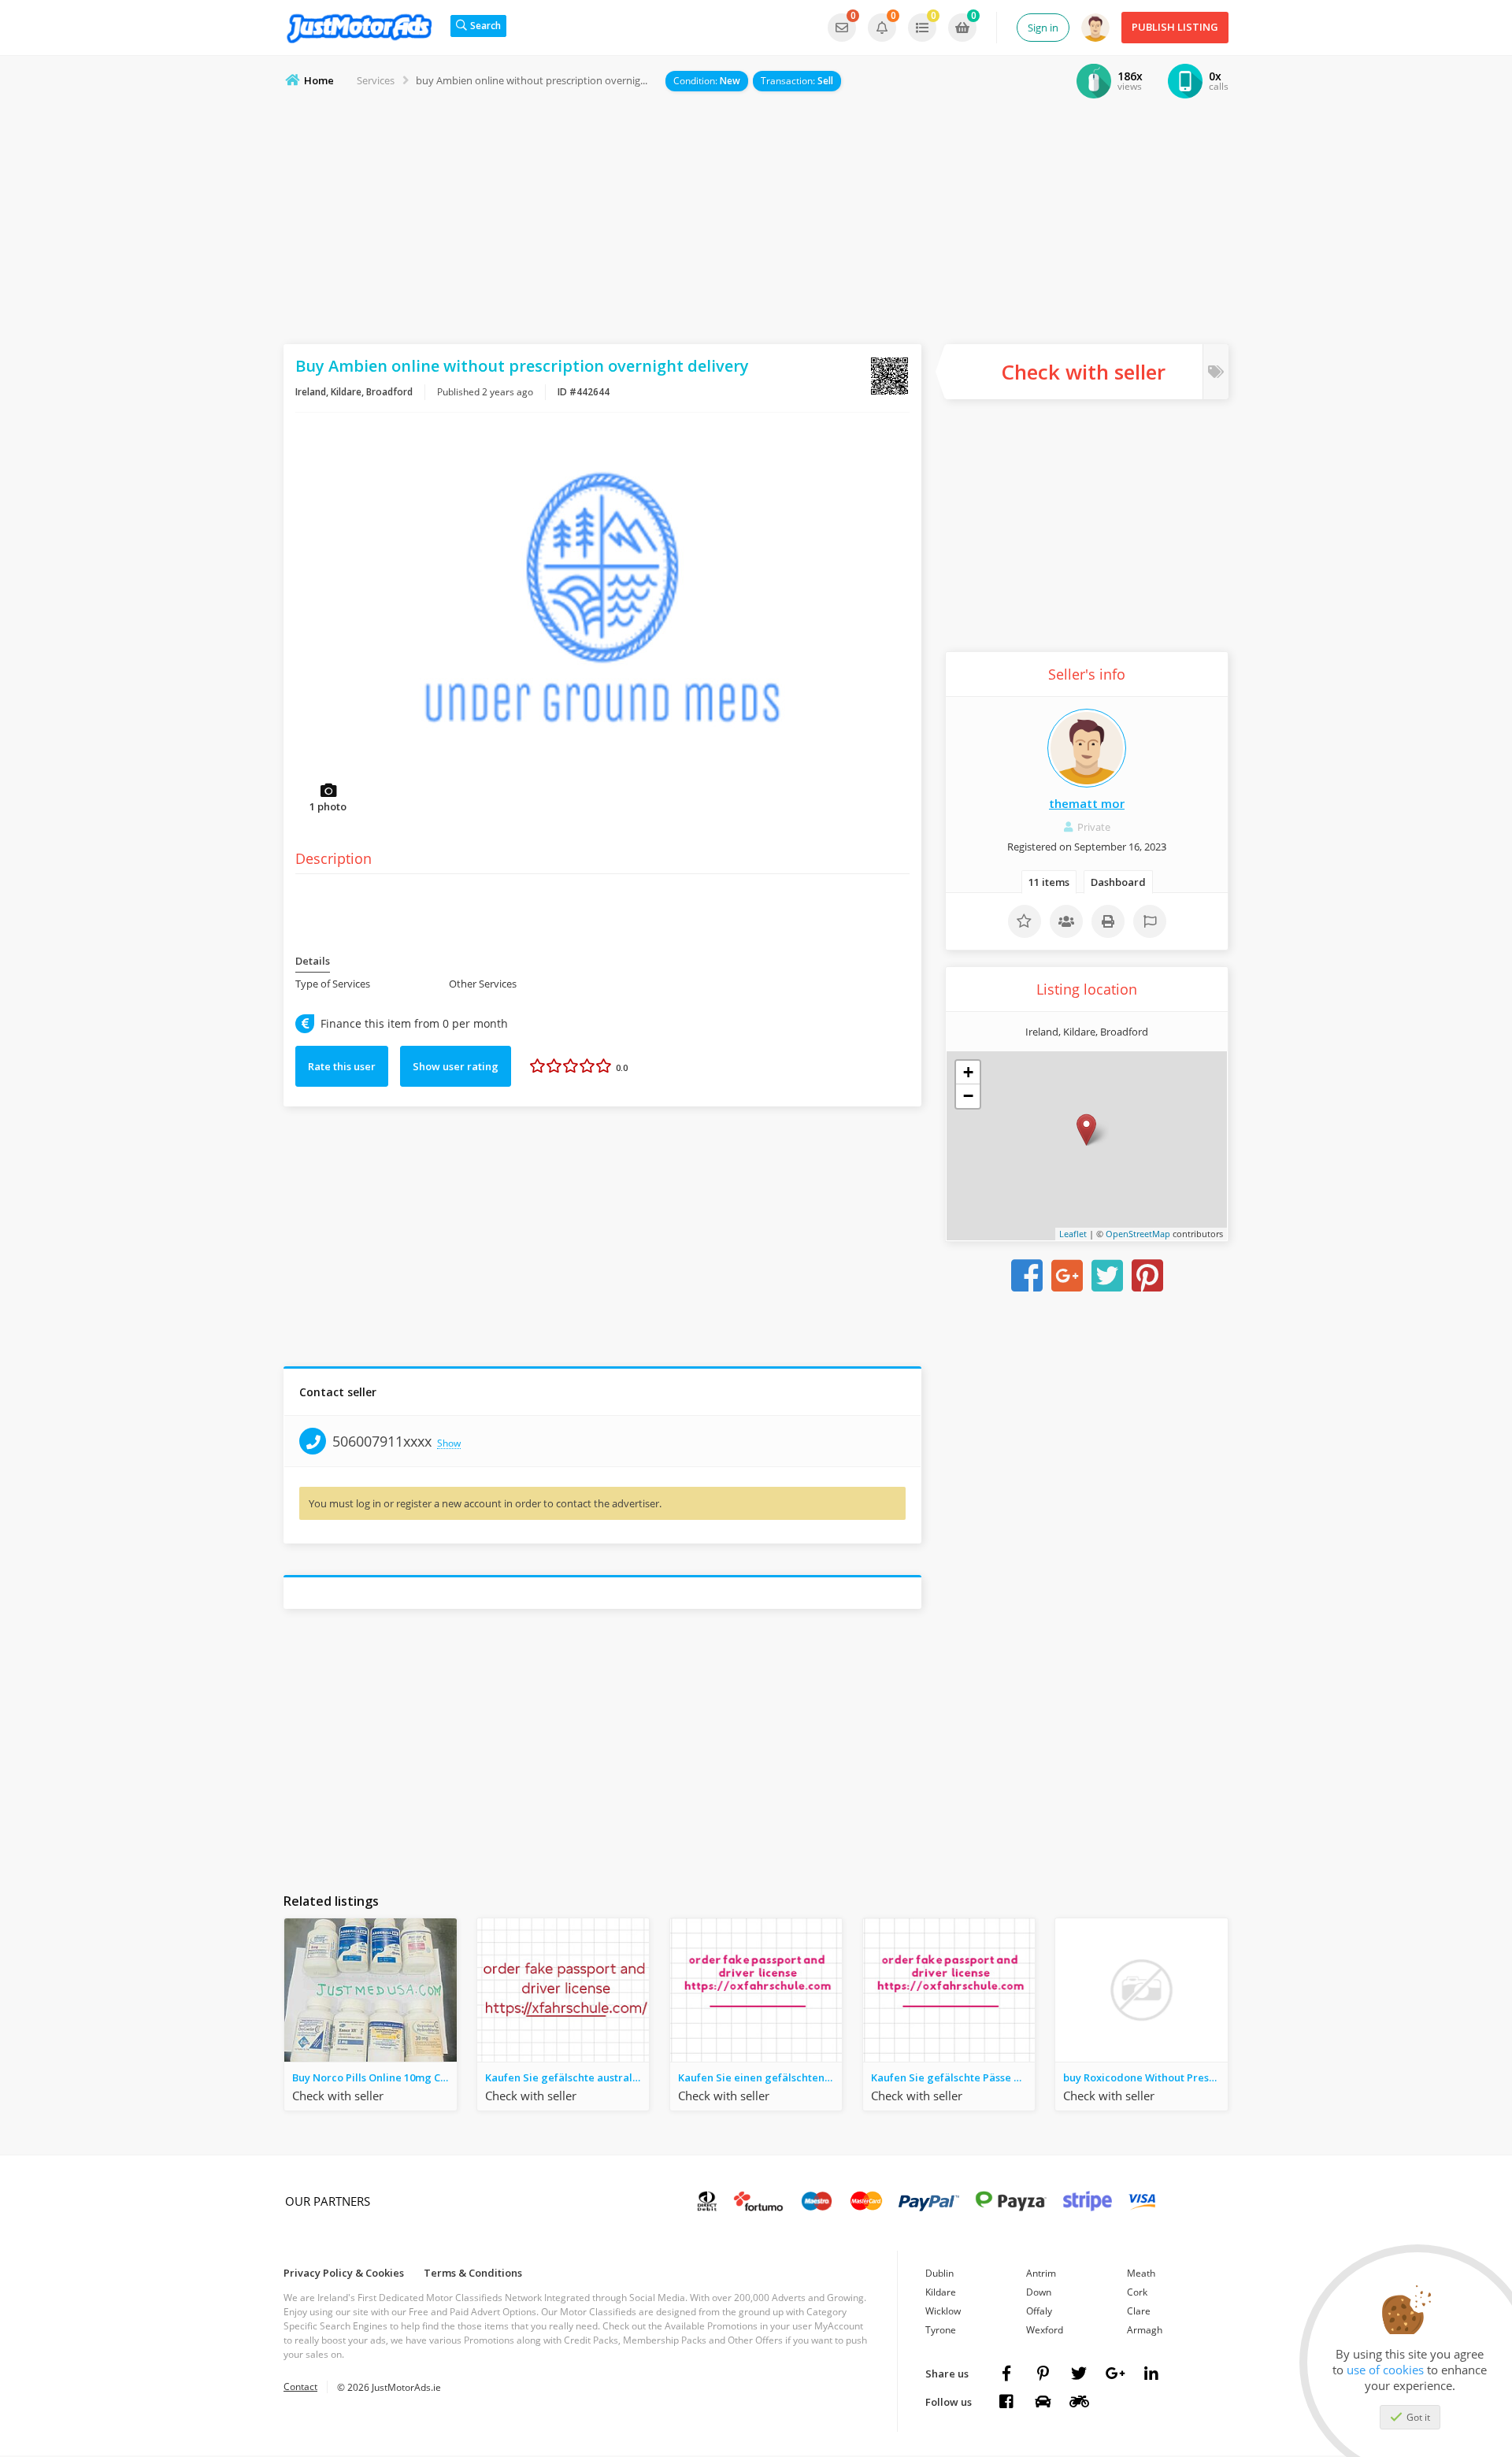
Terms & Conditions (473, 2273)
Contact (300, 2387)
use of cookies (1385, 2370)
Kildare (941, 2292)
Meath (1141, 2273)
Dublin (939, 2273)
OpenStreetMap (1138, 1234)
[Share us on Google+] (1115, 2374)
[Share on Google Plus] (1067, 1276)
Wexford (1045, 2330)
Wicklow (943, 2311)
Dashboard (1118, 882)
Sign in (1043, 28)
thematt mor (1087, 803)
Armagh (1145, 2330)
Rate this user (342, 1066)
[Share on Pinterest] (1147, 1276)
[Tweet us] (1079, 2374)
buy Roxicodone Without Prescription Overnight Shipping (1145, 2077)
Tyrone (941, 2330)
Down (1039, 2292)
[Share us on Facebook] (1006, 2374)
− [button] (968, 1096)
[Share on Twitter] (1107, 1276)
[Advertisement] (756, 218)
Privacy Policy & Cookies (344, 2273)
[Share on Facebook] (1027, 1276)
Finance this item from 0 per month (414, 1024)
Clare (1139, 2311)
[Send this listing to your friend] (1066, 921)
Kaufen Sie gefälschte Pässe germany (953, 2077)
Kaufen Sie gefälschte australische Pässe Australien (567, 2077)
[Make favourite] (1025, 921)
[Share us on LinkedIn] (1151, 2374)
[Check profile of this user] (1087, 748)
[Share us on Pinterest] (1043, 2374)
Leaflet (1073, 1234)
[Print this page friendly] (1108, 921)
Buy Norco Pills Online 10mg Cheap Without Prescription (374, 2077)
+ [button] (968, 1072)
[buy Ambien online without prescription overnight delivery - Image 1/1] (602, 621)
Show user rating (456, 1066)
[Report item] (1150, 921)
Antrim (1041, 2273)
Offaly (1039, 2311)
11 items (1049, 882)
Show (449, 1444)
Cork (1137, 2292)
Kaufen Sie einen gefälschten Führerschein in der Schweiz (760, 2077)
